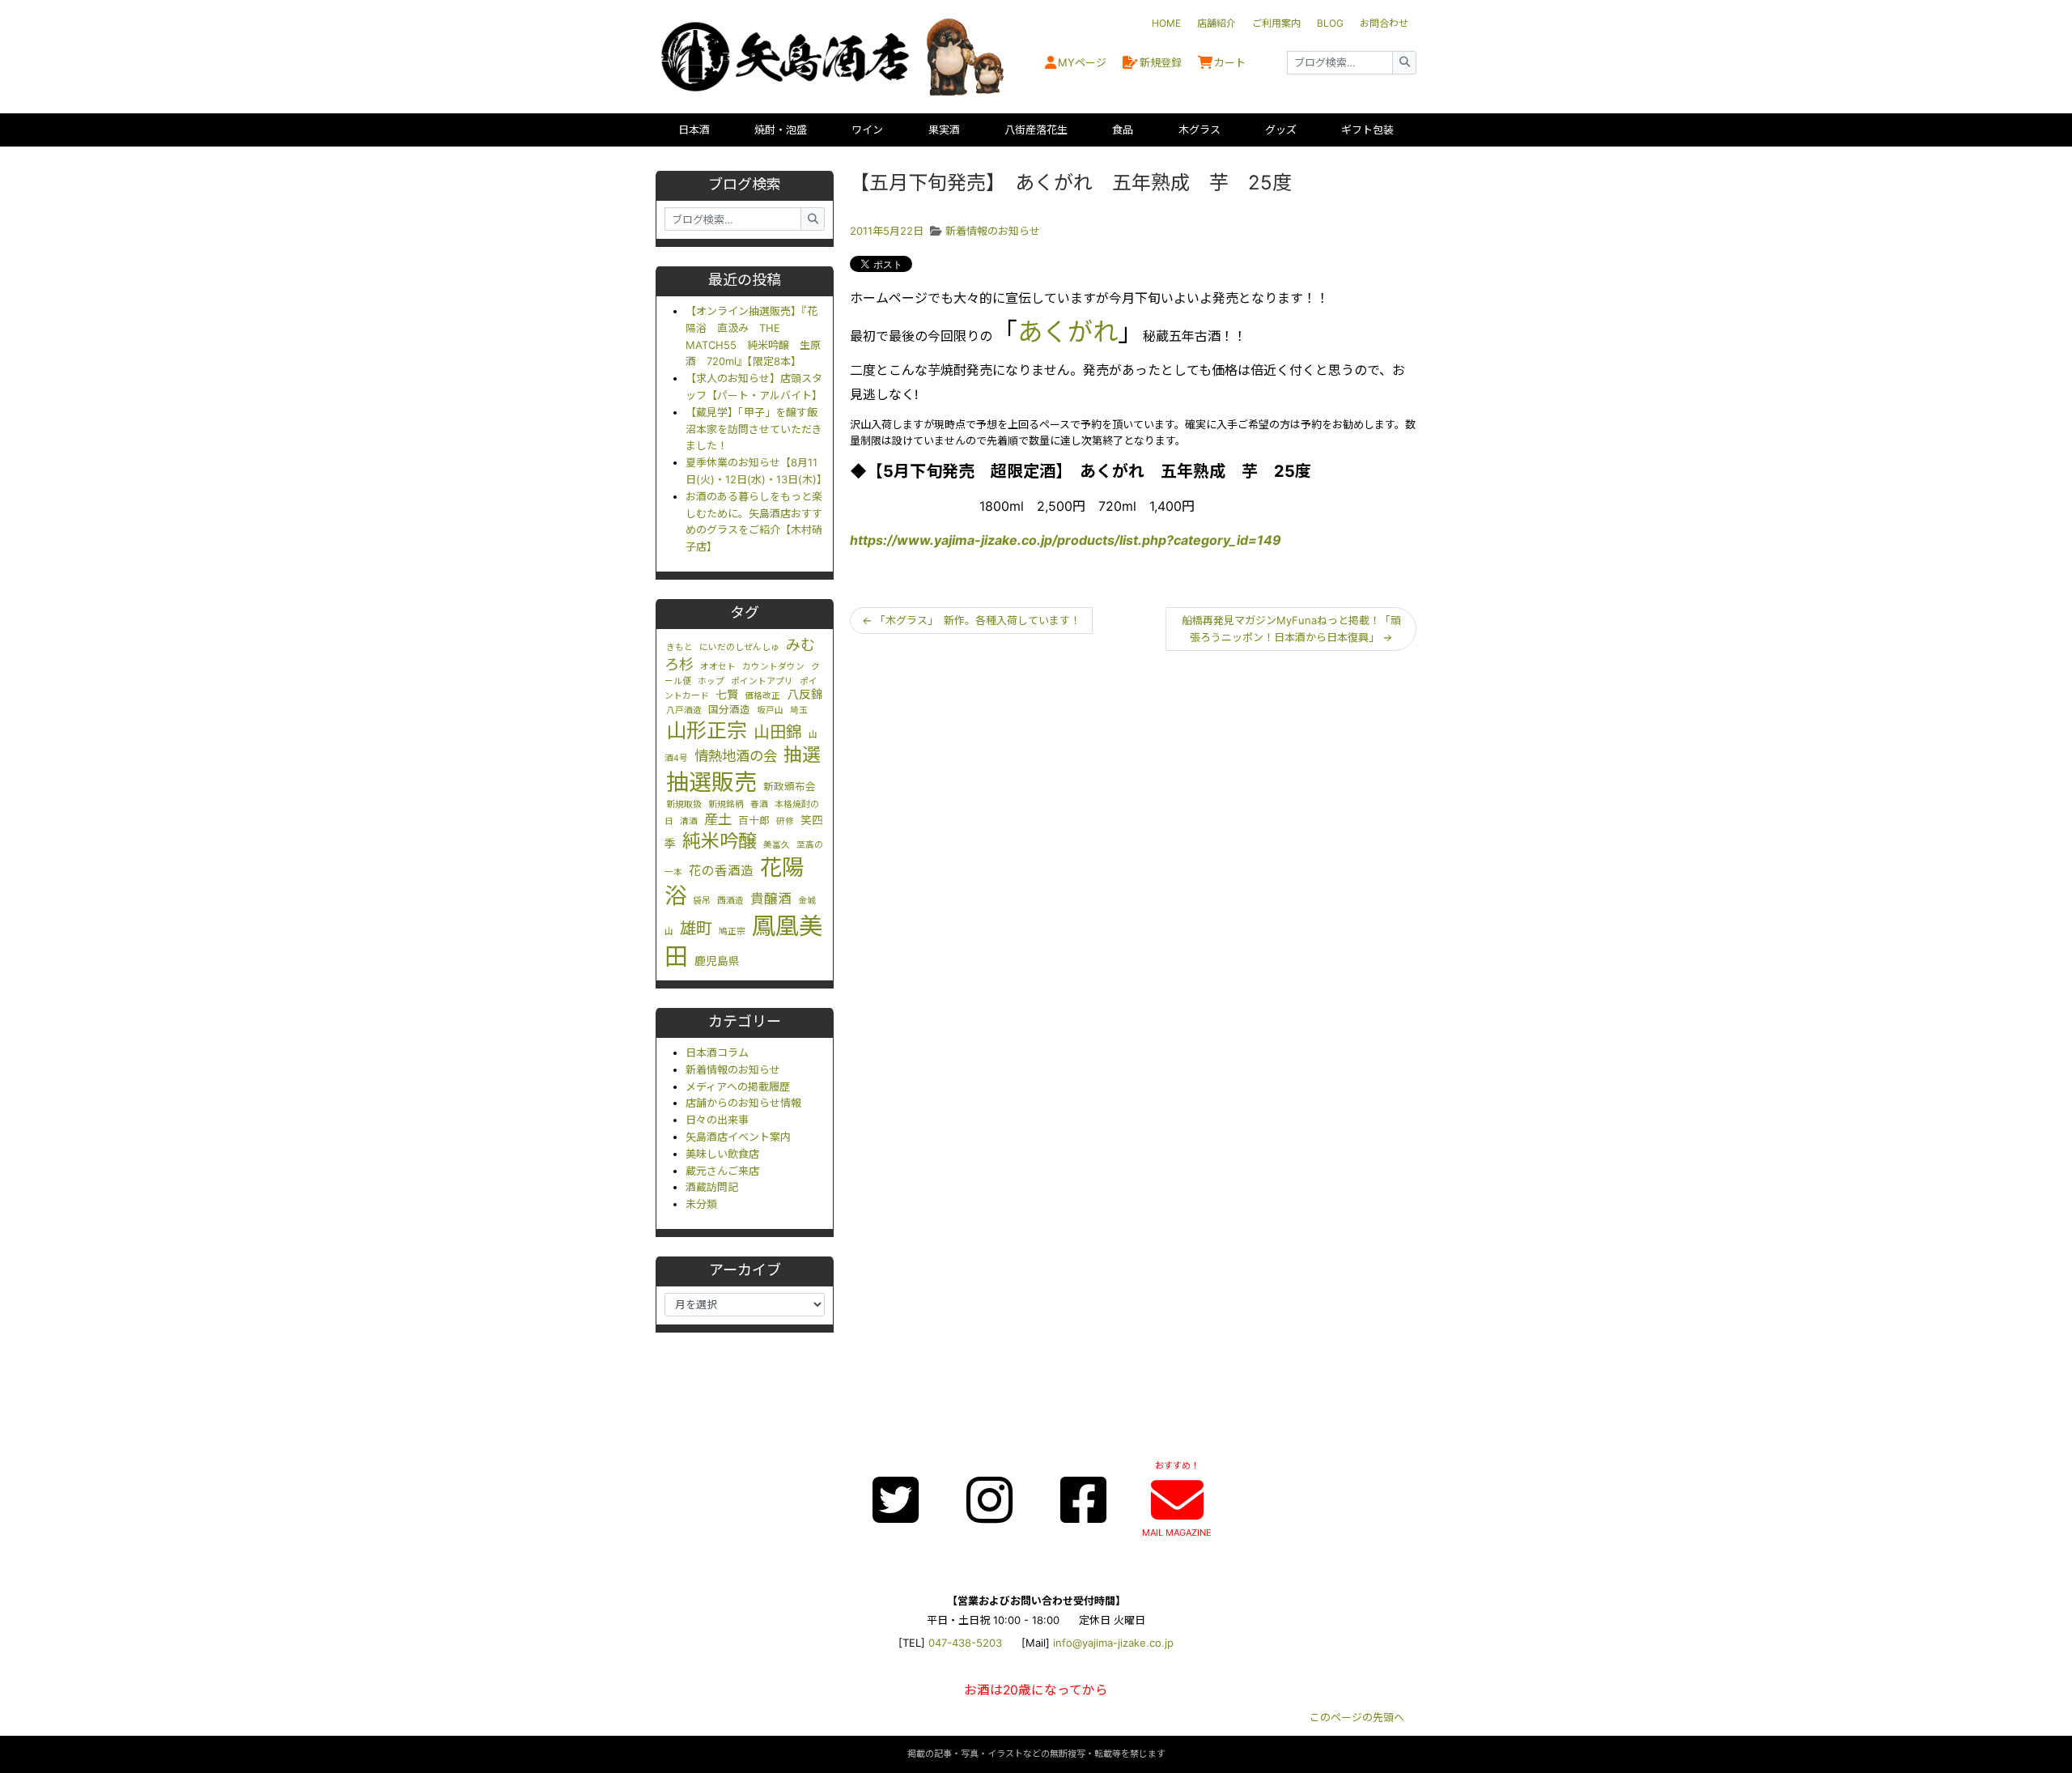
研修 (785, 821)
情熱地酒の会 (736, 756)
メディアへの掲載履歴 (738, 1086)
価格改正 (762, 696)
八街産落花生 (1036, 130)
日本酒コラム (717, 1052)
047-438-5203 (965, 1643)
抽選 (802, 755)
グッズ (1281, 130)
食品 (1123, 130)
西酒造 (730, 901)
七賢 (727, 695)
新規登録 (1161, 62)
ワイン (867, 130)
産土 (718, 819)
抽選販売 (711, 782)
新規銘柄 (726, 804)
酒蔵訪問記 (712, 1187)
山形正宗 (707, 730)
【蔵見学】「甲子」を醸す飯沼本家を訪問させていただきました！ (754, 429)
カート (1230, 62)
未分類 (701, 1204)
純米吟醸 (720, 841)
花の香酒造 (721, 871)
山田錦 (778, 732)
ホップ (711, 681)
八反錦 (805, 695)
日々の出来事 (717, 1120)
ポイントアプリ (762, 681)
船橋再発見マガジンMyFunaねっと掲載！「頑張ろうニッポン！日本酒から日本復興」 (1291, 629)
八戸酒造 (684, 710)
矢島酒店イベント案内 (738, 1137)
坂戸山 (770, 710)
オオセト (718, 667)
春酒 (759, 804)
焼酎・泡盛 (781, 130)
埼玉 (799, 710)
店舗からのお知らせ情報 (743, 1103)
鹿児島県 (717, 961)
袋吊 (702, 901)
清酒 (689, 821)
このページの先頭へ (1357, 1717)
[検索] (1404, 63)
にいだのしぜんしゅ (739, 647)
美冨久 (777, 845)
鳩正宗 (732, 931)
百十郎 (754, 821)
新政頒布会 (790, 787)
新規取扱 (684, 804)
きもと (679, 647)
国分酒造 (729, 710)
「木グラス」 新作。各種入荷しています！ (971, 620)
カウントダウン (773, 667)
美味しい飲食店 (722, 1154)
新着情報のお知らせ (733, 1069)
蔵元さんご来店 (722, 1171)
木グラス (1199, 130)
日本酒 (694, 130)
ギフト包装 (1367, 130)
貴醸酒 (771, 899)
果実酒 (944, 130)
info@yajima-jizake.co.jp (1113, 1643)
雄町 (696, 928)
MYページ (1082, 62)
